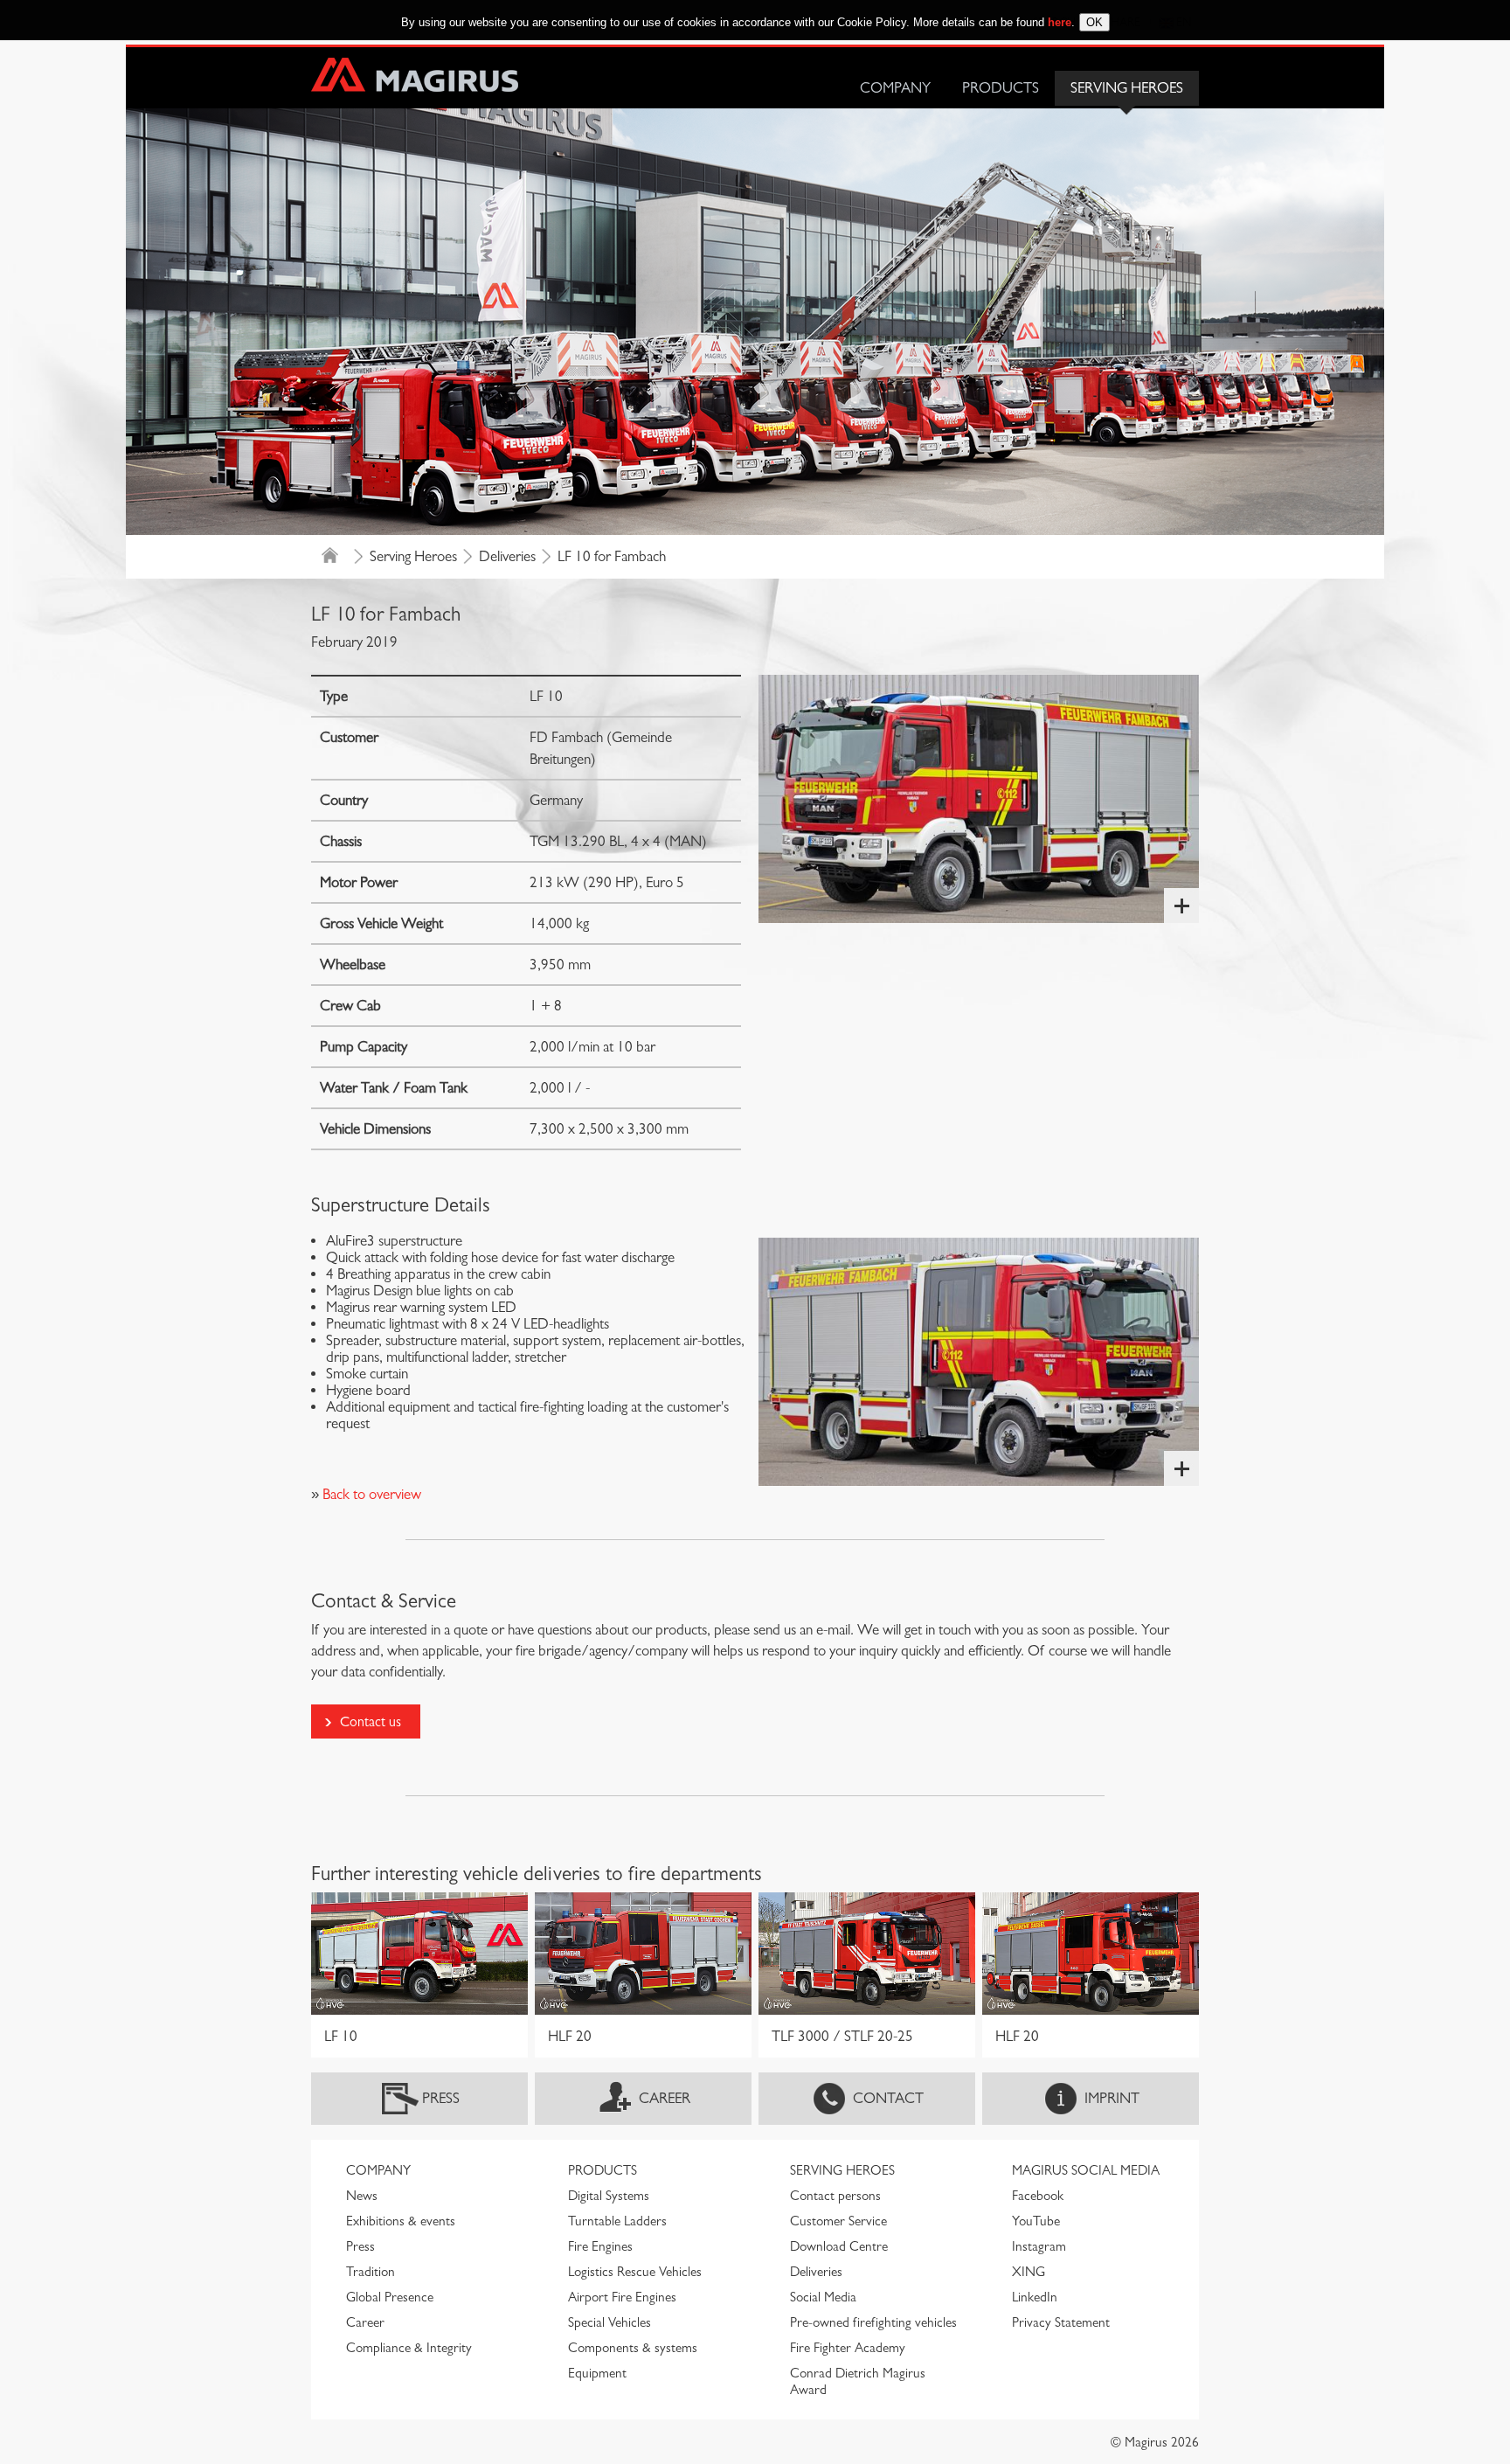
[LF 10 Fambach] (979, 799)
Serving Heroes (1127, 88)
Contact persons (835, 2196)
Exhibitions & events (401, 2221)
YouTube (1036, 2221)
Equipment (597, 2373)
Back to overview (370, 1494)
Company (895, 88)
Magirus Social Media (1086, 2170)
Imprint (1112, 2098)
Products (1001, 88)
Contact (888, 2098)
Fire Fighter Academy (848, 2348)
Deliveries (507, 556)
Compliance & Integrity (409, 2348)
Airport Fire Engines (622, 2297)
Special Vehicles (610, 2322)
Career (665, 2098)
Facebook (1038, 2196)
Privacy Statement (1061, 2322)
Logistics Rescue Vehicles (635, 2272)
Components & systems (633, 2348)
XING (1029, 2272)
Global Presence (390, 2297)
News (362, 2196)
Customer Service (838, 2221)
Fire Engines (600, 2246)
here (1060, 22)
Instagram (1039, 2246)
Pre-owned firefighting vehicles (873, 2322)
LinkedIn (1035, 2297)
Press (441, 2098)
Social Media (823, 2297)
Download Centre (839, 2246)
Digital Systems (609, 2196)
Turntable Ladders (617, 2221)
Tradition (371, 2272)
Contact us (371, 1721)
